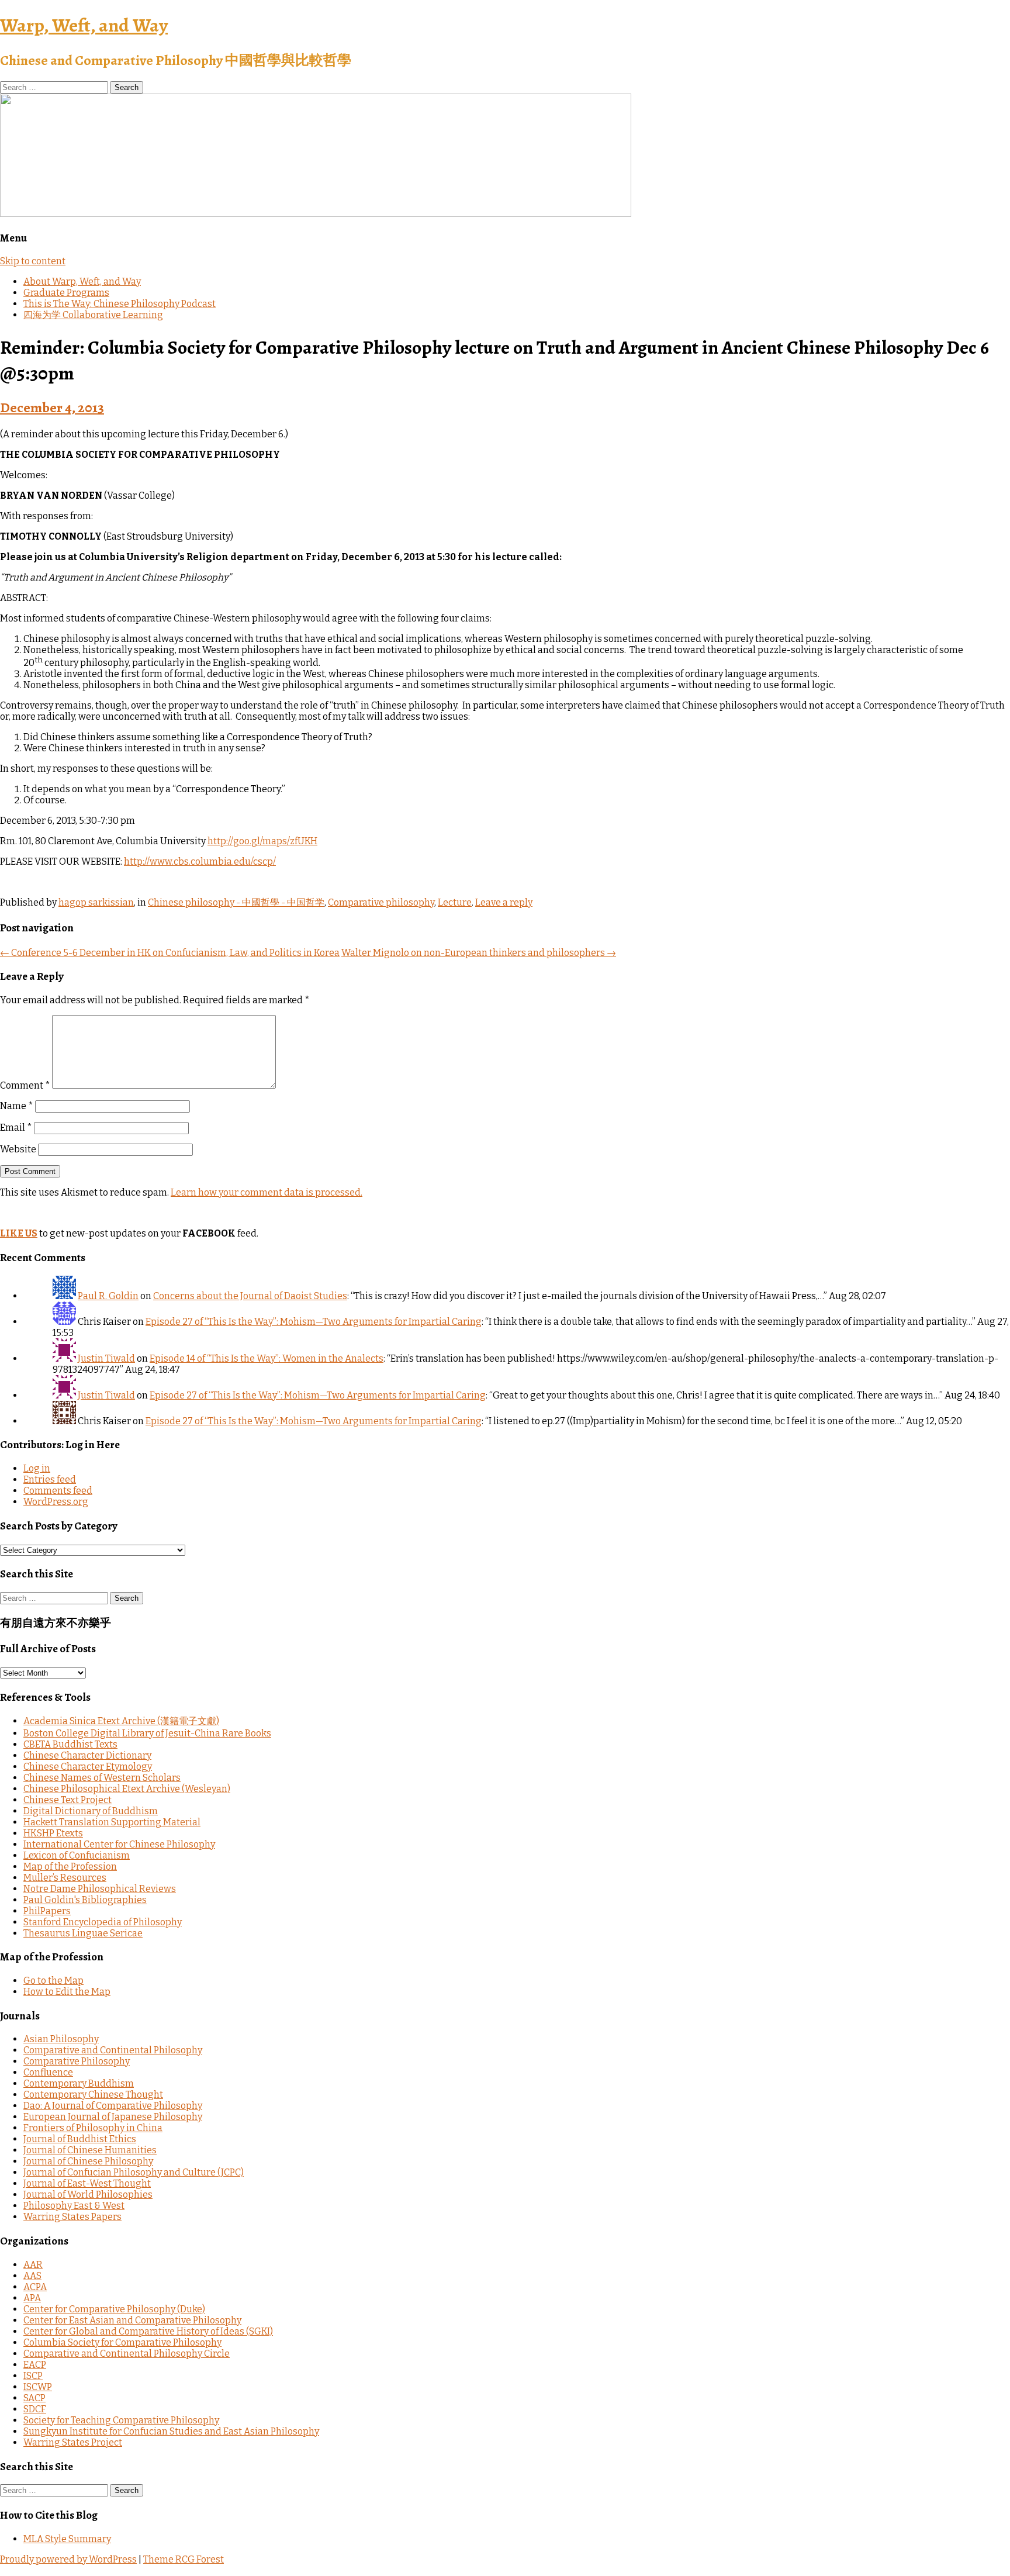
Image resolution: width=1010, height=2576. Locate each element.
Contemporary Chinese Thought (93, 2095)
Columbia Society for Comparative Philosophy (122, 2342)
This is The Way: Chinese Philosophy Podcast (120, 304)
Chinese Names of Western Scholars (102, 1778)
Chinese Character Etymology (88, 1767)
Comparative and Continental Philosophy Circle (127, 2354)
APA (32, 2298)
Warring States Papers (72, 2217)
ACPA (35, 2287)
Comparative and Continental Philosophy (113, 2050)
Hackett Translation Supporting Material (112, 1822)
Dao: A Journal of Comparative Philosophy (113, 2106)
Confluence (48, 2072)
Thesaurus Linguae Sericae (83, 1933)
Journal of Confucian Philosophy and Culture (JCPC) (134, 2172)
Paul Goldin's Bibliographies (85, 1900)
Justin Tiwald (106, 1358)
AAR (33, 2265)
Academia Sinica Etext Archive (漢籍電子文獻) (121, 1721)
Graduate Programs (66, 293)
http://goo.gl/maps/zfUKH (262, 841)
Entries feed (50, 1479)
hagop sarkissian (96, 902)
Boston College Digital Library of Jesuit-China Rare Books (147, 1733)
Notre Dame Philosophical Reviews (100, 1889)
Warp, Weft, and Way (84, 25)
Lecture (455, 902)
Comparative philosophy (381, 902)
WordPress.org (56, 1502)
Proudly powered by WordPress (68, 2559)
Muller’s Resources (65, 1878)
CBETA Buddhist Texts (70, 1744)
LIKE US (19, 1233)
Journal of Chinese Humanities (90, 2150)
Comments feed (58, 1491)
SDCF (35, 2409)
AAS (32, 2276)
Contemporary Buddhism (79, 2083)
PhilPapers (47, 1911)
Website (18, 1149)
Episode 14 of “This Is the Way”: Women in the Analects (267, 1358)
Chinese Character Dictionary (87, 1755)
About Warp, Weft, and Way (82, 282)
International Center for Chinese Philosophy (119, 1844)
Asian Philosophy (61, 2039)
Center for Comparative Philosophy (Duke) (114, 2309)
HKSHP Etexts (53, 1833)
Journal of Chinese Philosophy (88, 2161)
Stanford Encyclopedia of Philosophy (103, 1922)
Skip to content (33, 261)
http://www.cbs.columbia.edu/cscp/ (200, 861)
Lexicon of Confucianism (77, 1855)
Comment (25, 1085)
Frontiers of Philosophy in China (93, 2128)
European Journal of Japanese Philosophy (113, 2117)
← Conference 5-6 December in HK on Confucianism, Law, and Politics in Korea (170, 953)
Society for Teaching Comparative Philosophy (121, 2420)
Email (16, 1128)
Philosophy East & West (74, 2206)
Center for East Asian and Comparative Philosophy (132, 2320)
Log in (37, 1468)
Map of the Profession (70, 1867)
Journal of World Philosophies (88, 2195)
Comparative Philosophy (77, 2061)
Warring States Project (73, 2442)
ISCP (33, 2376)
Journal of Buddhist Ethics (80, 2139)
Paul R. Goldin (108, 1296)
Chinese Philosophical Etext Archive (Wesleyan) (127, 1789)
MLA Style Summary (67, 2539)
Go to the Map (53, 1981)
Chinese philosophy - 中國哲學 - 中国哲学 (236, 902)
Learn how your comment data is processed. (267, 1192)
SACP (34, 2398)
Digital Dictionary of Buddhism (91, 1811)
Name (17, 1106)
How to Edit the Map (67, 1992)
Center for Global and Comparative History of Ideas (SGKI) (148, 2331)
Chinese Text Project (68, 1800)
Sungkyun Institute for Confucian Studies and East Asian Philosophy (171, 2431)
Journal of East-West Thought (87, 2183)
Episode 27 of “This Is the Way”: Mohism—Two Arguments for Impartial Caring (314, 1322)
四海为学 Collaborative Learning (93, 315)
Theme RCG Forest (184, 2559)
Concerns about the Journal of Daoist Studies (250, 1296)
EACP (35, 2365)
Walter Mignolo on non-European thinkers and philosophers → (479, 953)
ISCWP (38, 2387)
